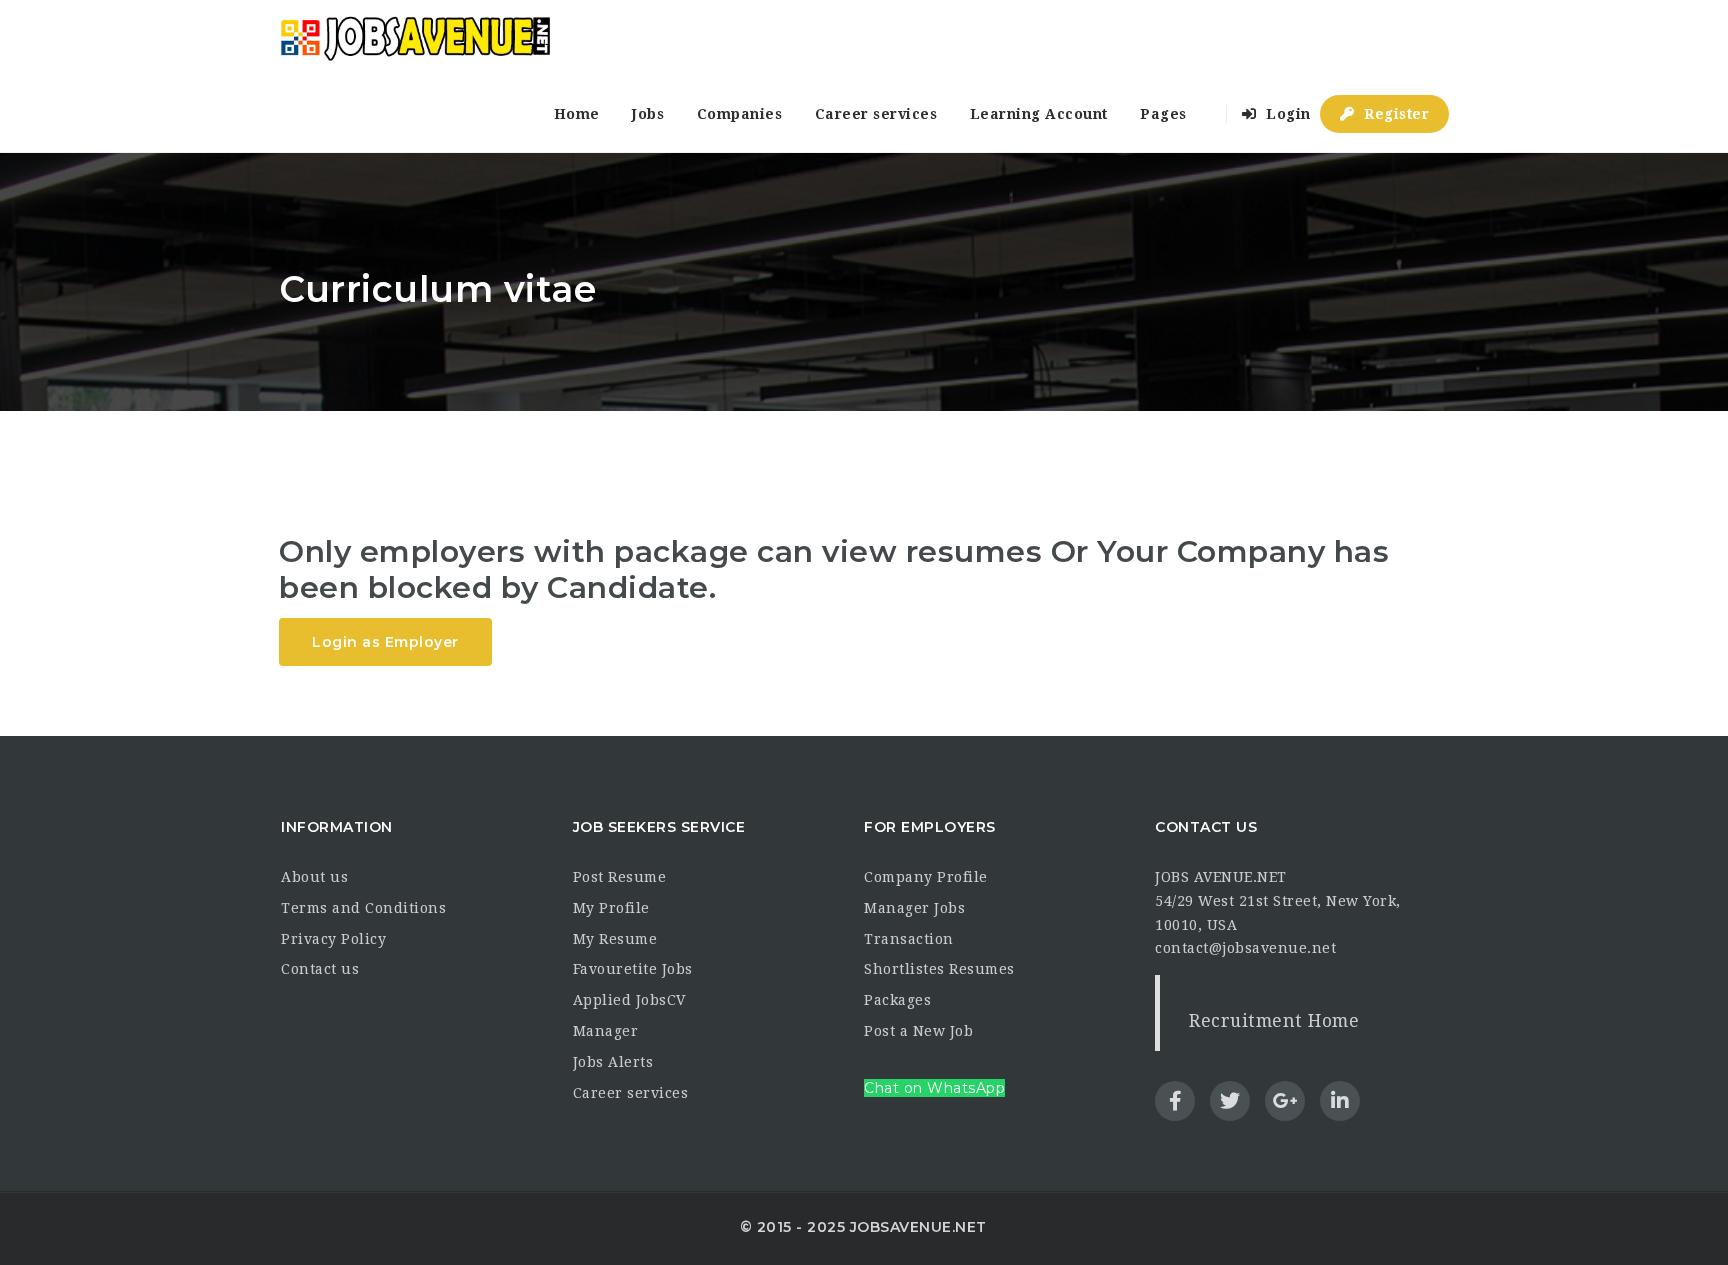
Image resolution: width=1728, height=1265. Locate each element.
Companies (740, 114)
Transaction (909, 939)
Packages (897, 1000)
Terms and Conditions (363, 908)
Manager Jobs (914, 908)
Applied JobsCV (629, 1000)
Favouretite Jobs (633, 969)
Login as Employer (385, 642)
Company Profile (926, 877)
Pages (1163, 114)
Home (577, 114)
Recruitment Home (1274, 1021)
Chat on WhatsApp (934, 1088)
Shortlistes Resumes (939, 969)
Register (1395, 114)
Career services (876, 114)
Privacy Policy (333, 939)
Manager (606, 1031)
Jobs (648, 114)
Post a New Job (918, 1031)
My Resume (615, 939)
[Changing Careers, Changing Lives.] (415, 38)
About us (314, 877)
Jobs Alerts (613, 1062)
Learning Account (1039, 114)
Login (1286, 114)
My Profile (611, 908)
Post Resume (620, 877)
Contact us (320, 969)
